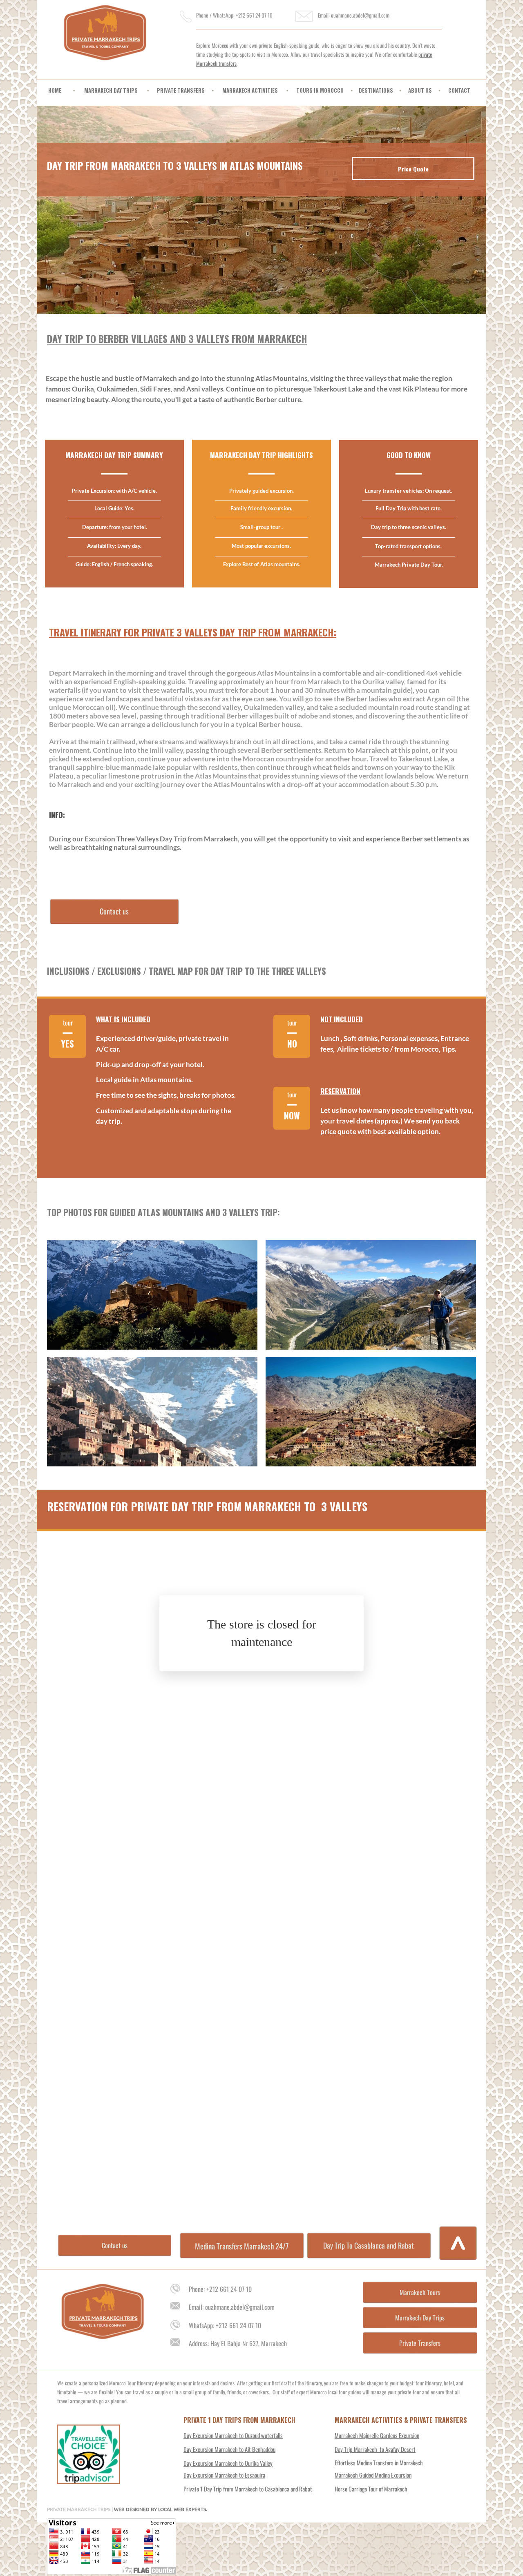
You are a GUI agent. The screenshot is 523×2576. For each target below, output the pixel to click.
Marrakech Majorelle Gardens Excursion (377, 2435)
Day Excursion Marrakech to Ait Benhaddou (229, 2449)
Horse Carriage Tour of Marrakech (371, 2489)
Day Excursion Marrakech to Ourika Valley (228, 2463)
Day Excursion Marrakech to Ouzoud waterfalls (233, 2435)
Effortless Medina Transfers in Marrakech (379, 2463)
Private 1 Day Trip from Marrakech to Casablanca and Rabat (248, 2489)
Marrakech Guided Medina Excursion (373, 2475)
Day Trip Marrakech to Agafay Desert (375, 2449)
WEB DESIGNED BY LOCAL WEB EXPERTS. (161, 2509)
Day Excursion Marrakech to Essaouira (224, 2475)
